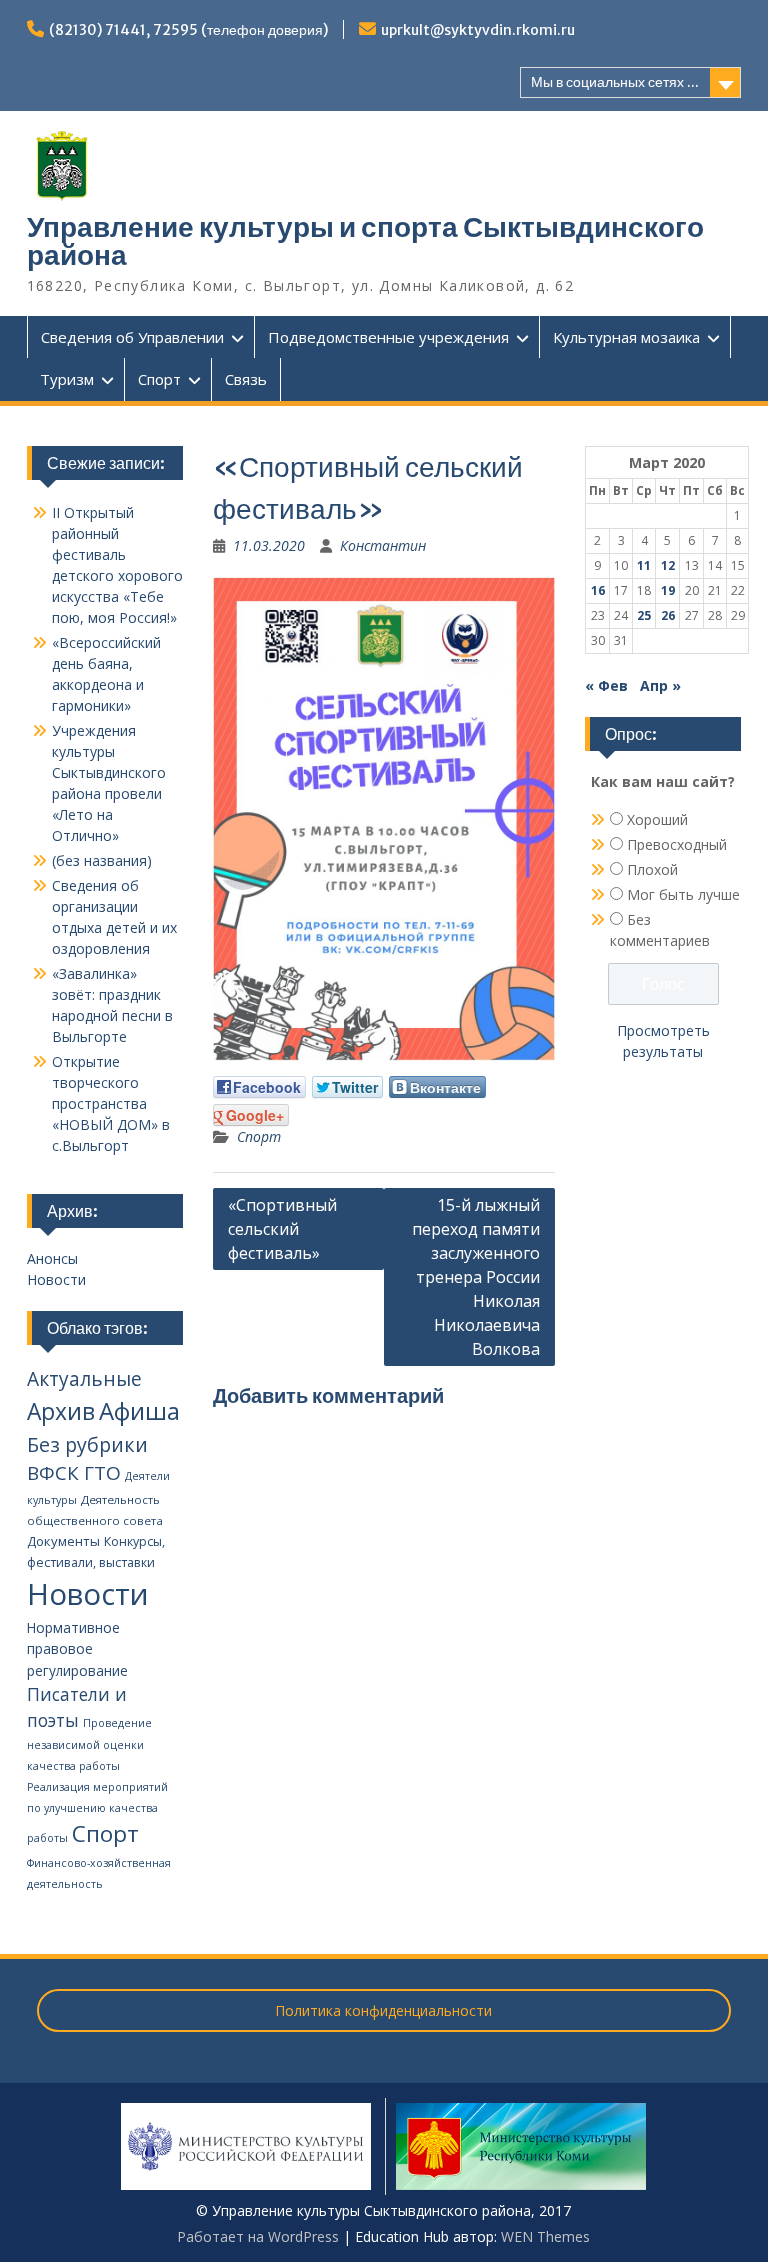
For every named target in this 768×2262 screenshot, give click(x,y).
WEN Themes (545, 2236)
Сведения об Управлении (132, 337)
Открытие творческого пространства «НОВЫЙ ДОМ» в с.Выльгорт (111, 1103)
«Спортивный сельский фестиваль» (282, 1229)
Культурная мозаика (626, 337)
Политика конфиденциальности (383, 2010)
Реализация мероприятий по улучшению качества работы (97, 1812)
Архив (61, 1411)
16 (598, 590)
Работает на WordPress (258, 2236)
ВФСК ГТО (74, 1473)
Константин (383, 545)
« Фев (606, 685)
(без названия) (102, 860)
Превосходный (677, 844)
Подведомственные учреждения (388, 337)
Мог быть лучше (683, 894)
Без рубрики (87, 1444)
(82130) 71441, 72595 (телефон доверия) (188, 30)
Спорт (159, 379)
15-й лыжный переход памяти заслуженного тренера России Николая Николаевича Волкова (476, 1277)
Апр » (660, 685)
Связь (246, 379)
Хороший (657, 819)
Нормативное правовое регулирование (77, 1649)
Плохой (652, 869)
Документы (63, 1541)
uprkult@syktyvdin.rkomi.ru (478, 30)
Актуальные (84, 1379)
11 (644, 565)
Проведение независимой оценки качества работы (89, 1744)
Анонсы (52, 1258)
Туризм (67, 379)
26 (668, 615)
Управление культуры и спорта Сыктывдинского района (365, 241)
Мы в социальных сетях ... (615, 82)
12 (668, 565)
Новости (56, 1279)
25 (644, 615)
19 (668, 590)
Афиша (139, 1410)
